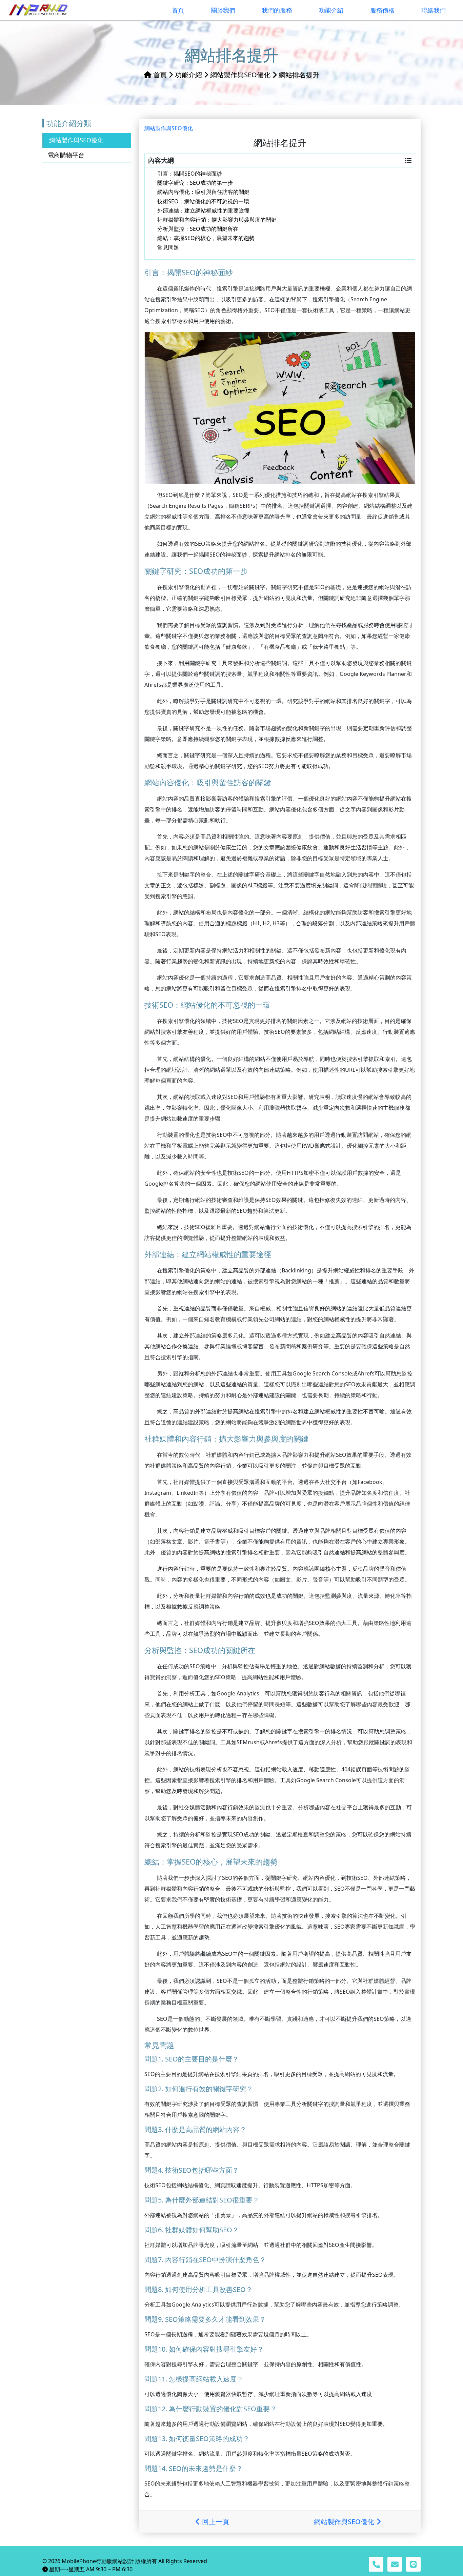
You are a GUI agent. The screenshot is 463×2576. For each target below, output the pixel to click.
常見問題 (168, 247)
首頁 (160, 75)
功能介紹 (188, 75)
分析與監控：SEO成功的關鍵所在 (198, 229)
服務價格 (252, 2549)
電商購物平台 (66, 155)
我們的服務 (220, 2549)
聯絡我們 (267, 2549)
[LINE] (413, 2564)
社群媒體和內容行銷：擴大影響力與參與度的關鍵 (217, 220)
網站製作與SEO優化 (240, 75)
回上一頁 (215, 2522)
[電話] (376, 2564)
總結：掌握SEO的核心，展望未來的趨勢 (206, 238)
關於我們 (204, 2549)
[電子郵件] (395, 2564)
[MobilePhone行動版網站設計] (39, 10)
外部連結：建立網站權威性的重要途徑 (203, 210)
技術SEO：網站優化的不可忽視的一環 (203, 201)
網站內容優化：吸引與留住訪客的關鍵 (203, 192)
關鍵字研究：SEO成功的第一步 (195, 183)
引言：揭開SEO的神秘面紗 (190, 174)
